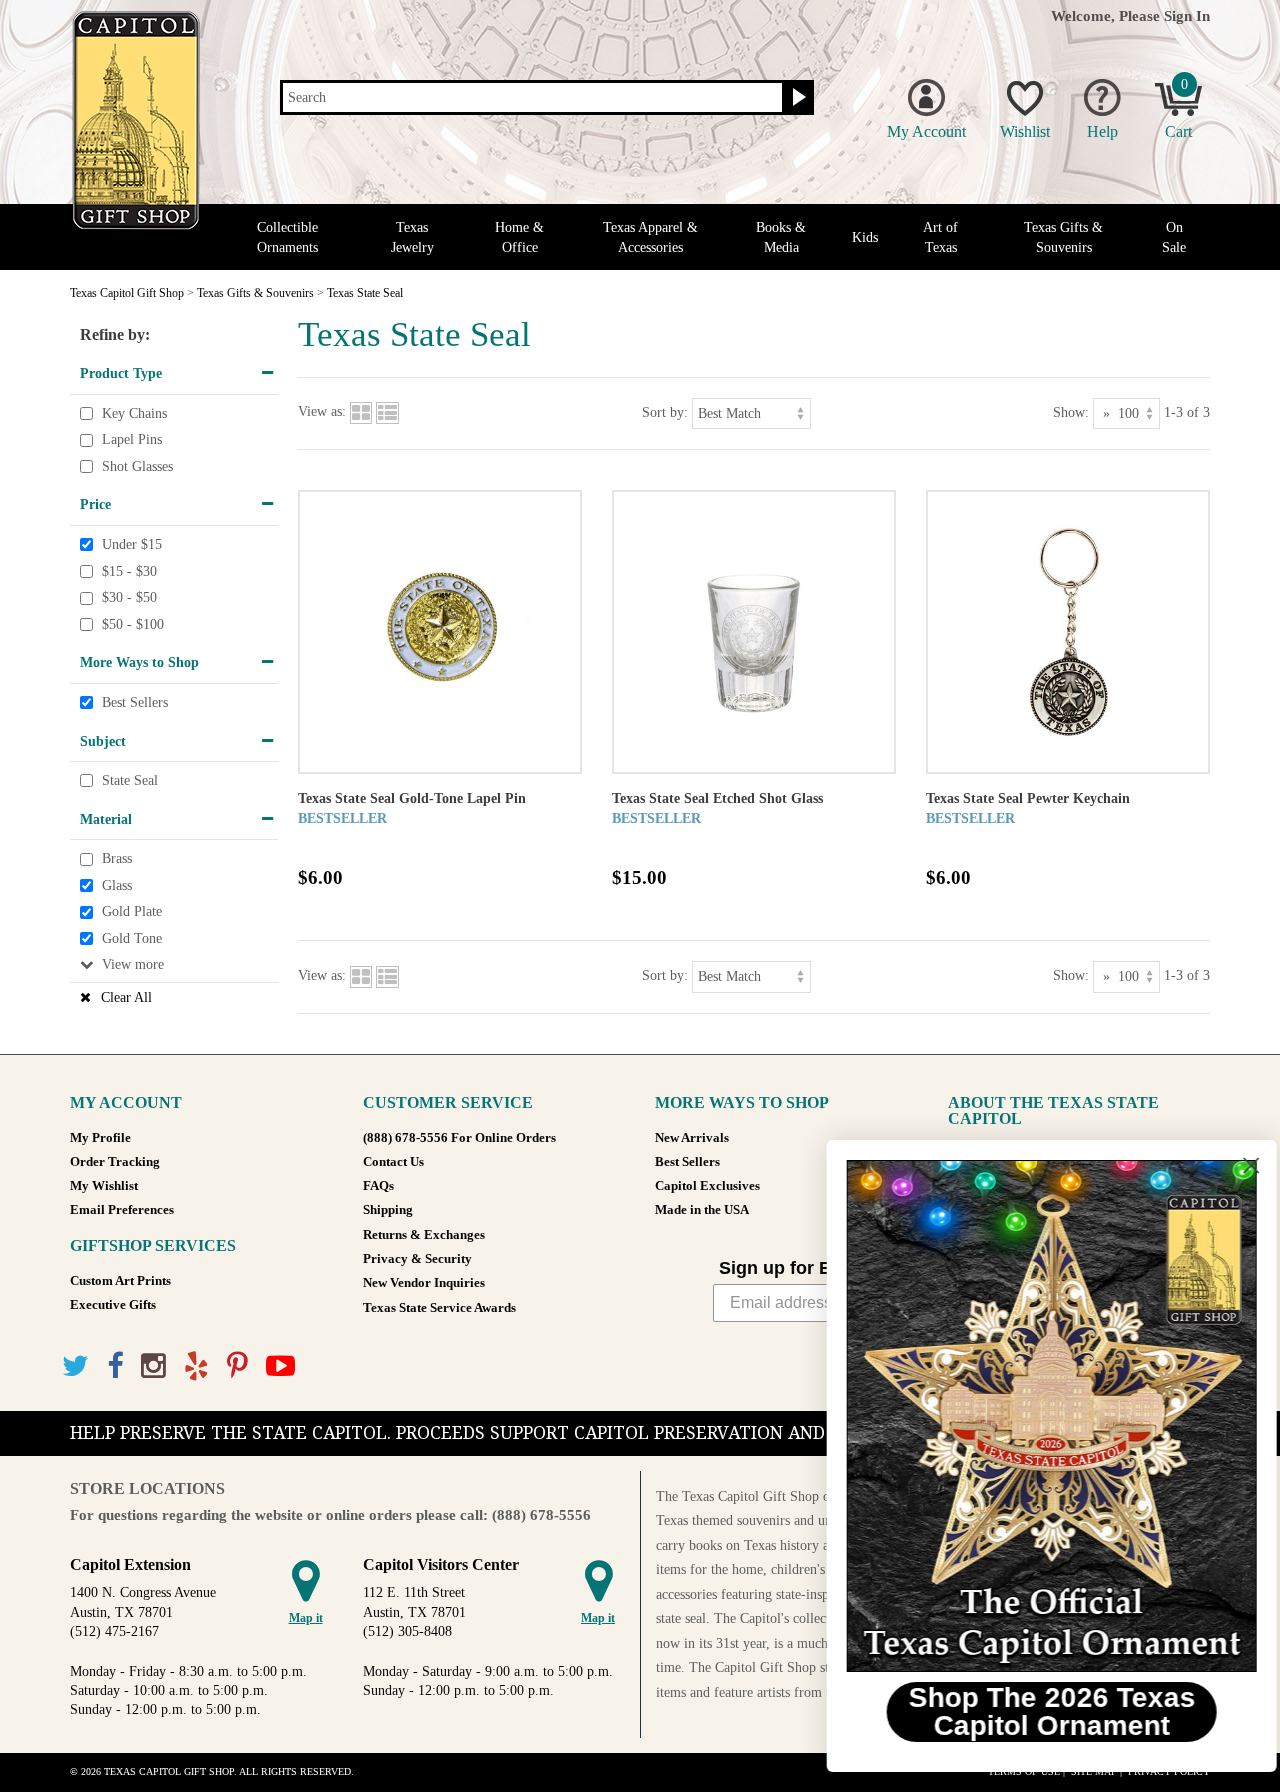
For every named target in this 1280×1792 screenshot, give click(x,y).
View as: (322, 412)
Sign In (1187, 15)
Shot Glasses (137, 466)
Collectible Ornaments (287, 237)
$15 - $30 (129, 571)
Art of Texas (940, 237)
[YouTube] (280, 1366)
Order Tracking (115, 1162)
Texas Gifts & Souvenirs (1063, 237)
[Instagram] (153, 1366)
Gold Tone (132, 938)
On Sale (1174, 237)
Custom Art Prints (120, 1281)
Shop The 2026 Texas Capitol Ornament (1035, 1711)
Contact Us (393, 1162)
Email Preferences (122, 1210)
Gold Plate (132, 912)
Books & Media (781, 237)
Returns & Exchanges (424, 1235)
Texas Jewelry (412, 237)
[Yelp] (196, 1366)
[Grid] (361, 412)
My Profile (100, 1138)
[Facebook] (115, 1366)
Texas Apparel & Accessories (650, 237)
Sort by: (665, 412)
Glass (117, 885)
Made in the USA (702, 1210)
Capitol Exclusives (707, 1186)
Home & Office (519, 237)
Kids (865, 237)
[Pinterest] (237, 1366)
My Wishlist (104, 1186)
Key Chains (134, 413)
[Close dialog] (1234, 1165)
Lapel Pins (132, 439)
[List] (387, 412)
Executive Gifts (113, 1305)
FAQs (378, 1186)
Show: (1071, 412)
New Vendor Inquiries (424, 1283)
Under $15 (132, 544)
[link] (1035, 1416)
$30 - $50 (129, 597)
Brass (117, 858)
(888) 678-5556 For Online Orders (459, 1138)
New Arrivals (692, 1138)
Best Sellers (135, 702)
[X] (75, 1366)
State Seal (130, 780)
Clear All (126, 997)
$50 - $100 (133, 624)
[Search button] (796, 98)
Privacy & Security (417, 1259)
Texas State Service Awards (439, 1308)
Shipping (388, 1210)
